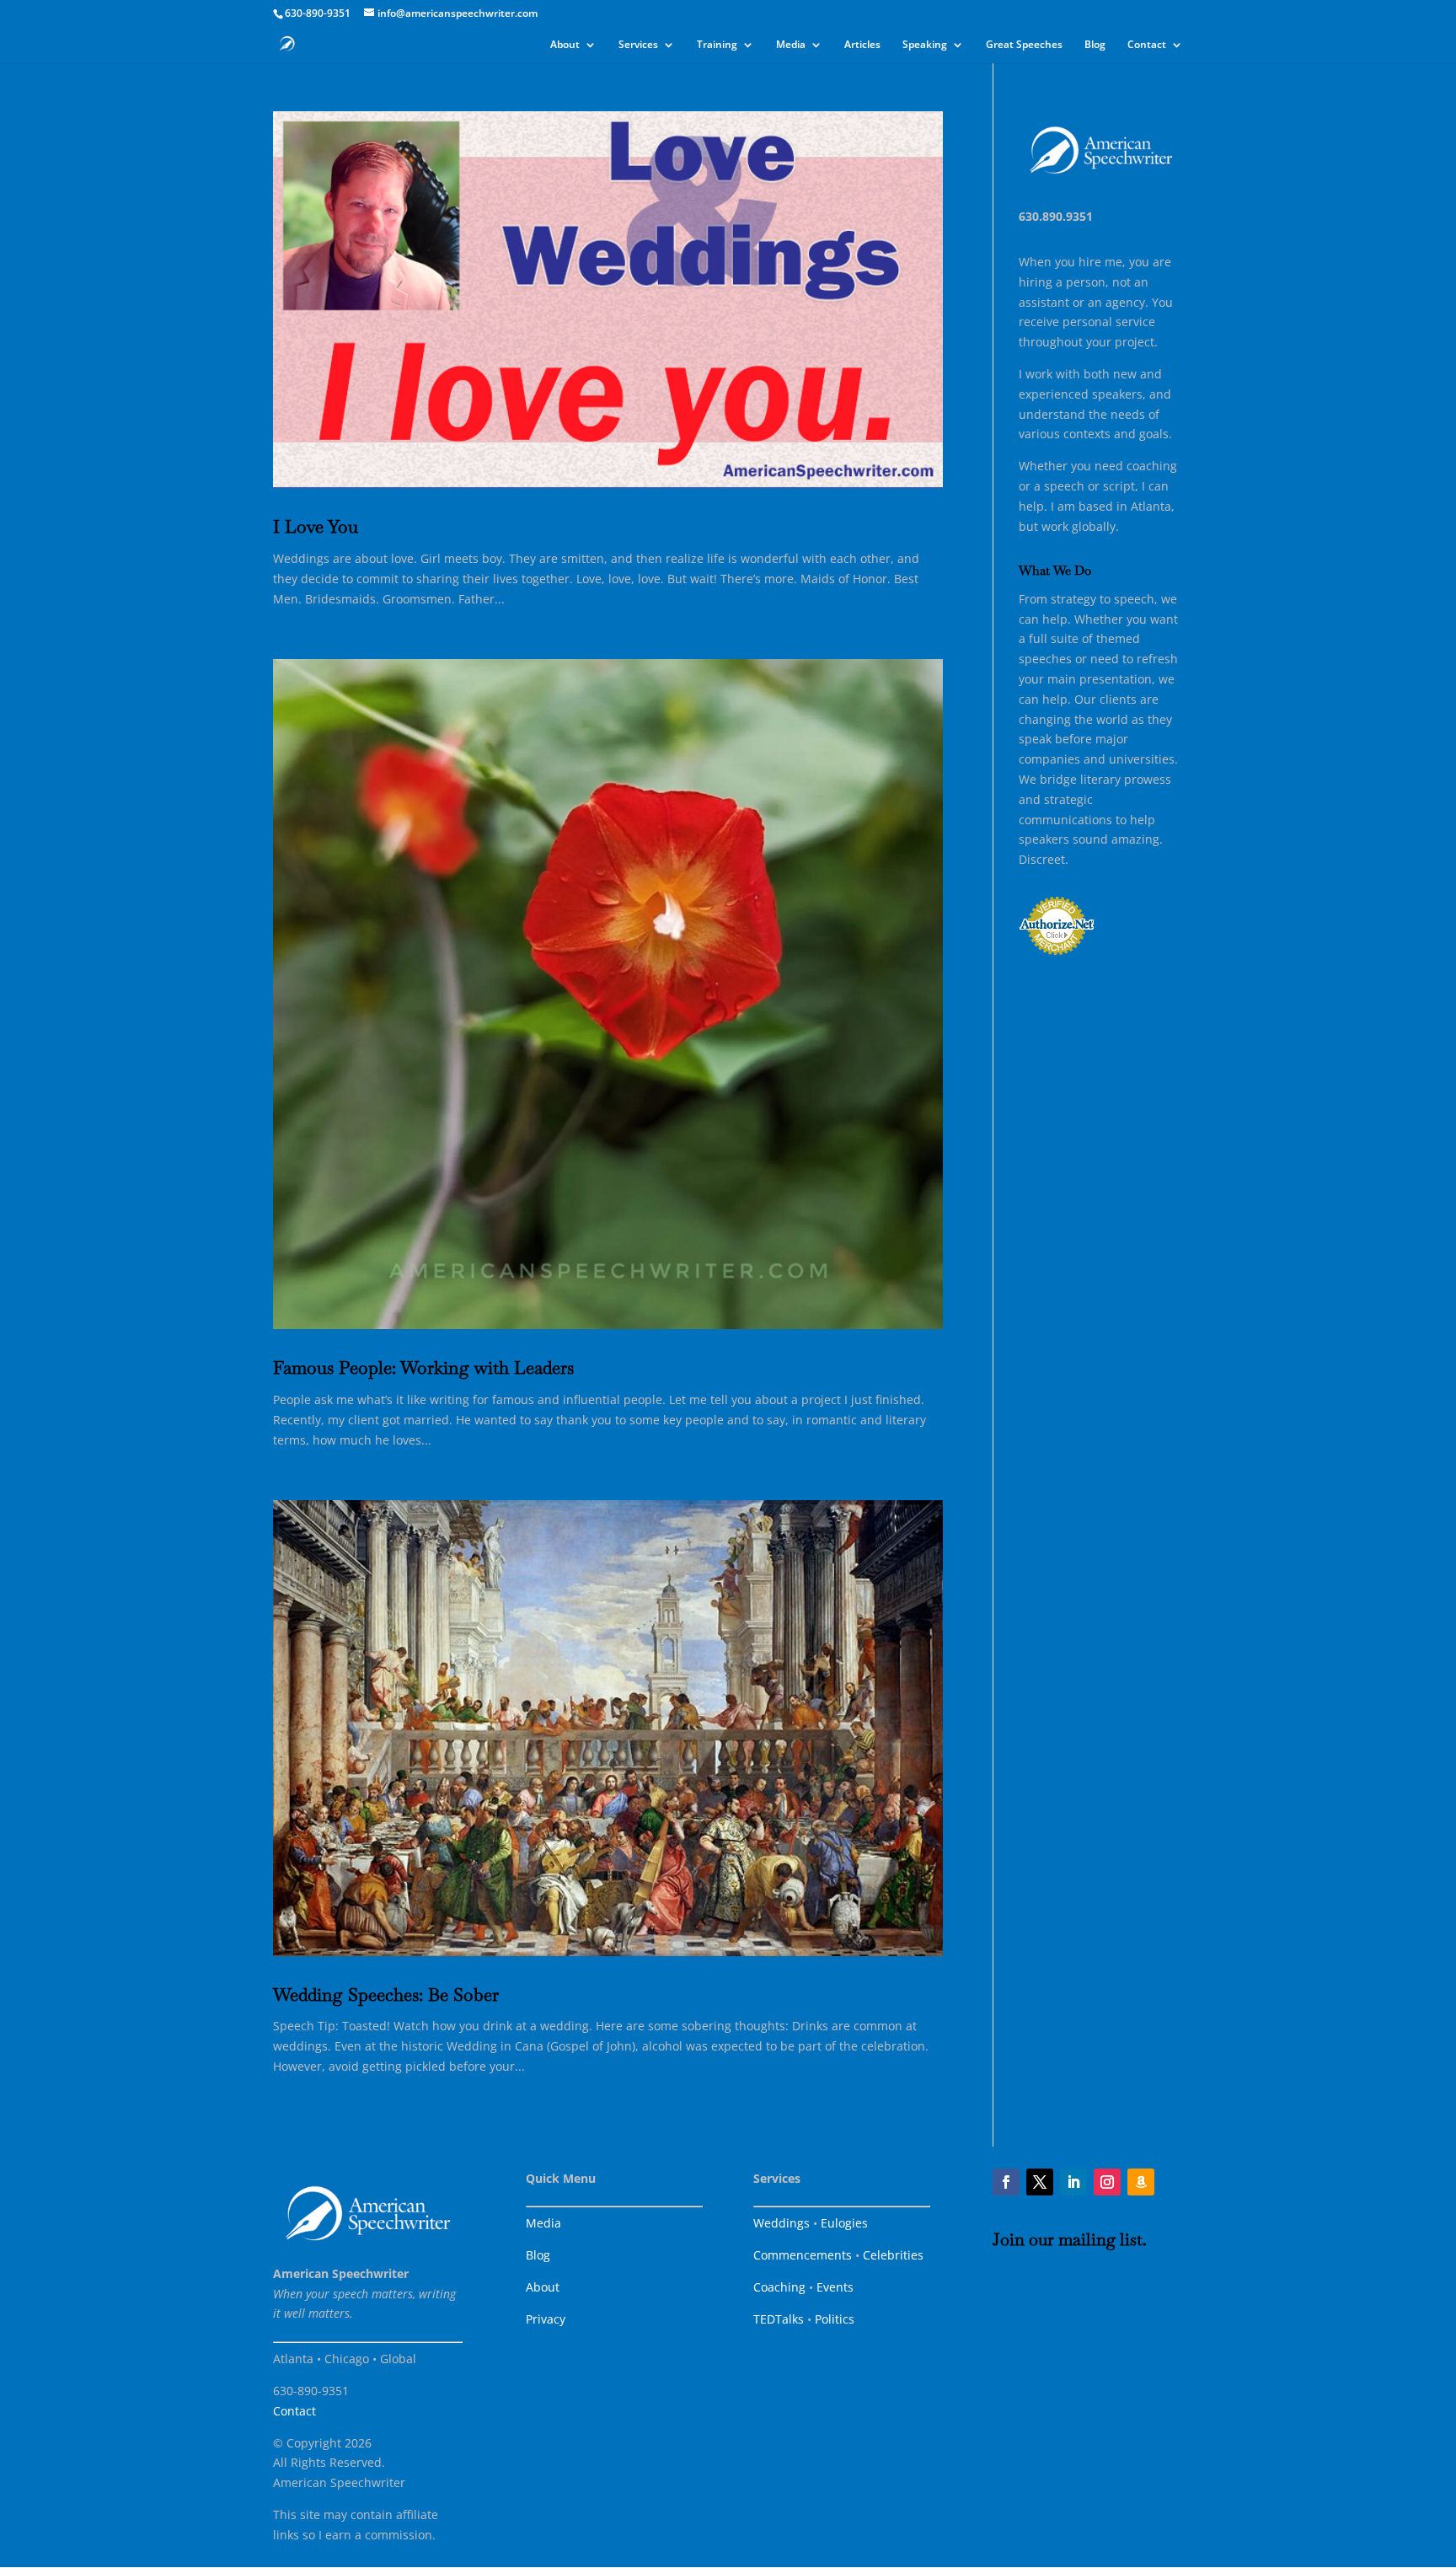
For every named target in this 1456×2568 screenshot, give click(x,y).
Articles (862, 45)
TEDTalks (779, 2319)
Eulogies (844, 2223)
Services (638, 45)
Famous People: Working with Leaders (423, 1367)
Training (717, 45)
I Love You (316, 526)
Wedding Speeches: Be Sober (386, 1994)
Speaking (925, 45)
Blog (1095, 45)
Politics (835, 2319)
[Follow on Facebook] (1006, 2182)
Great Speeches (1024, 45)
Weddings (782, 2223)
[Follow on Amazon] (1141, 2182)
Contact (1147, 45)
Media (791, 45)
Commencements (803, 2255)
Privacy (546, 2319)
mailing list (1100, 2239)
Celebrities (893, 2255)
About (565, 45)
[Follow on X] (1040, 2182)
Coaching (779, 2287)
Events (835, 2287)
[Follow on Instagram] (1107, 2182)
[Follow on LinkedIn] (1073, 2182)
